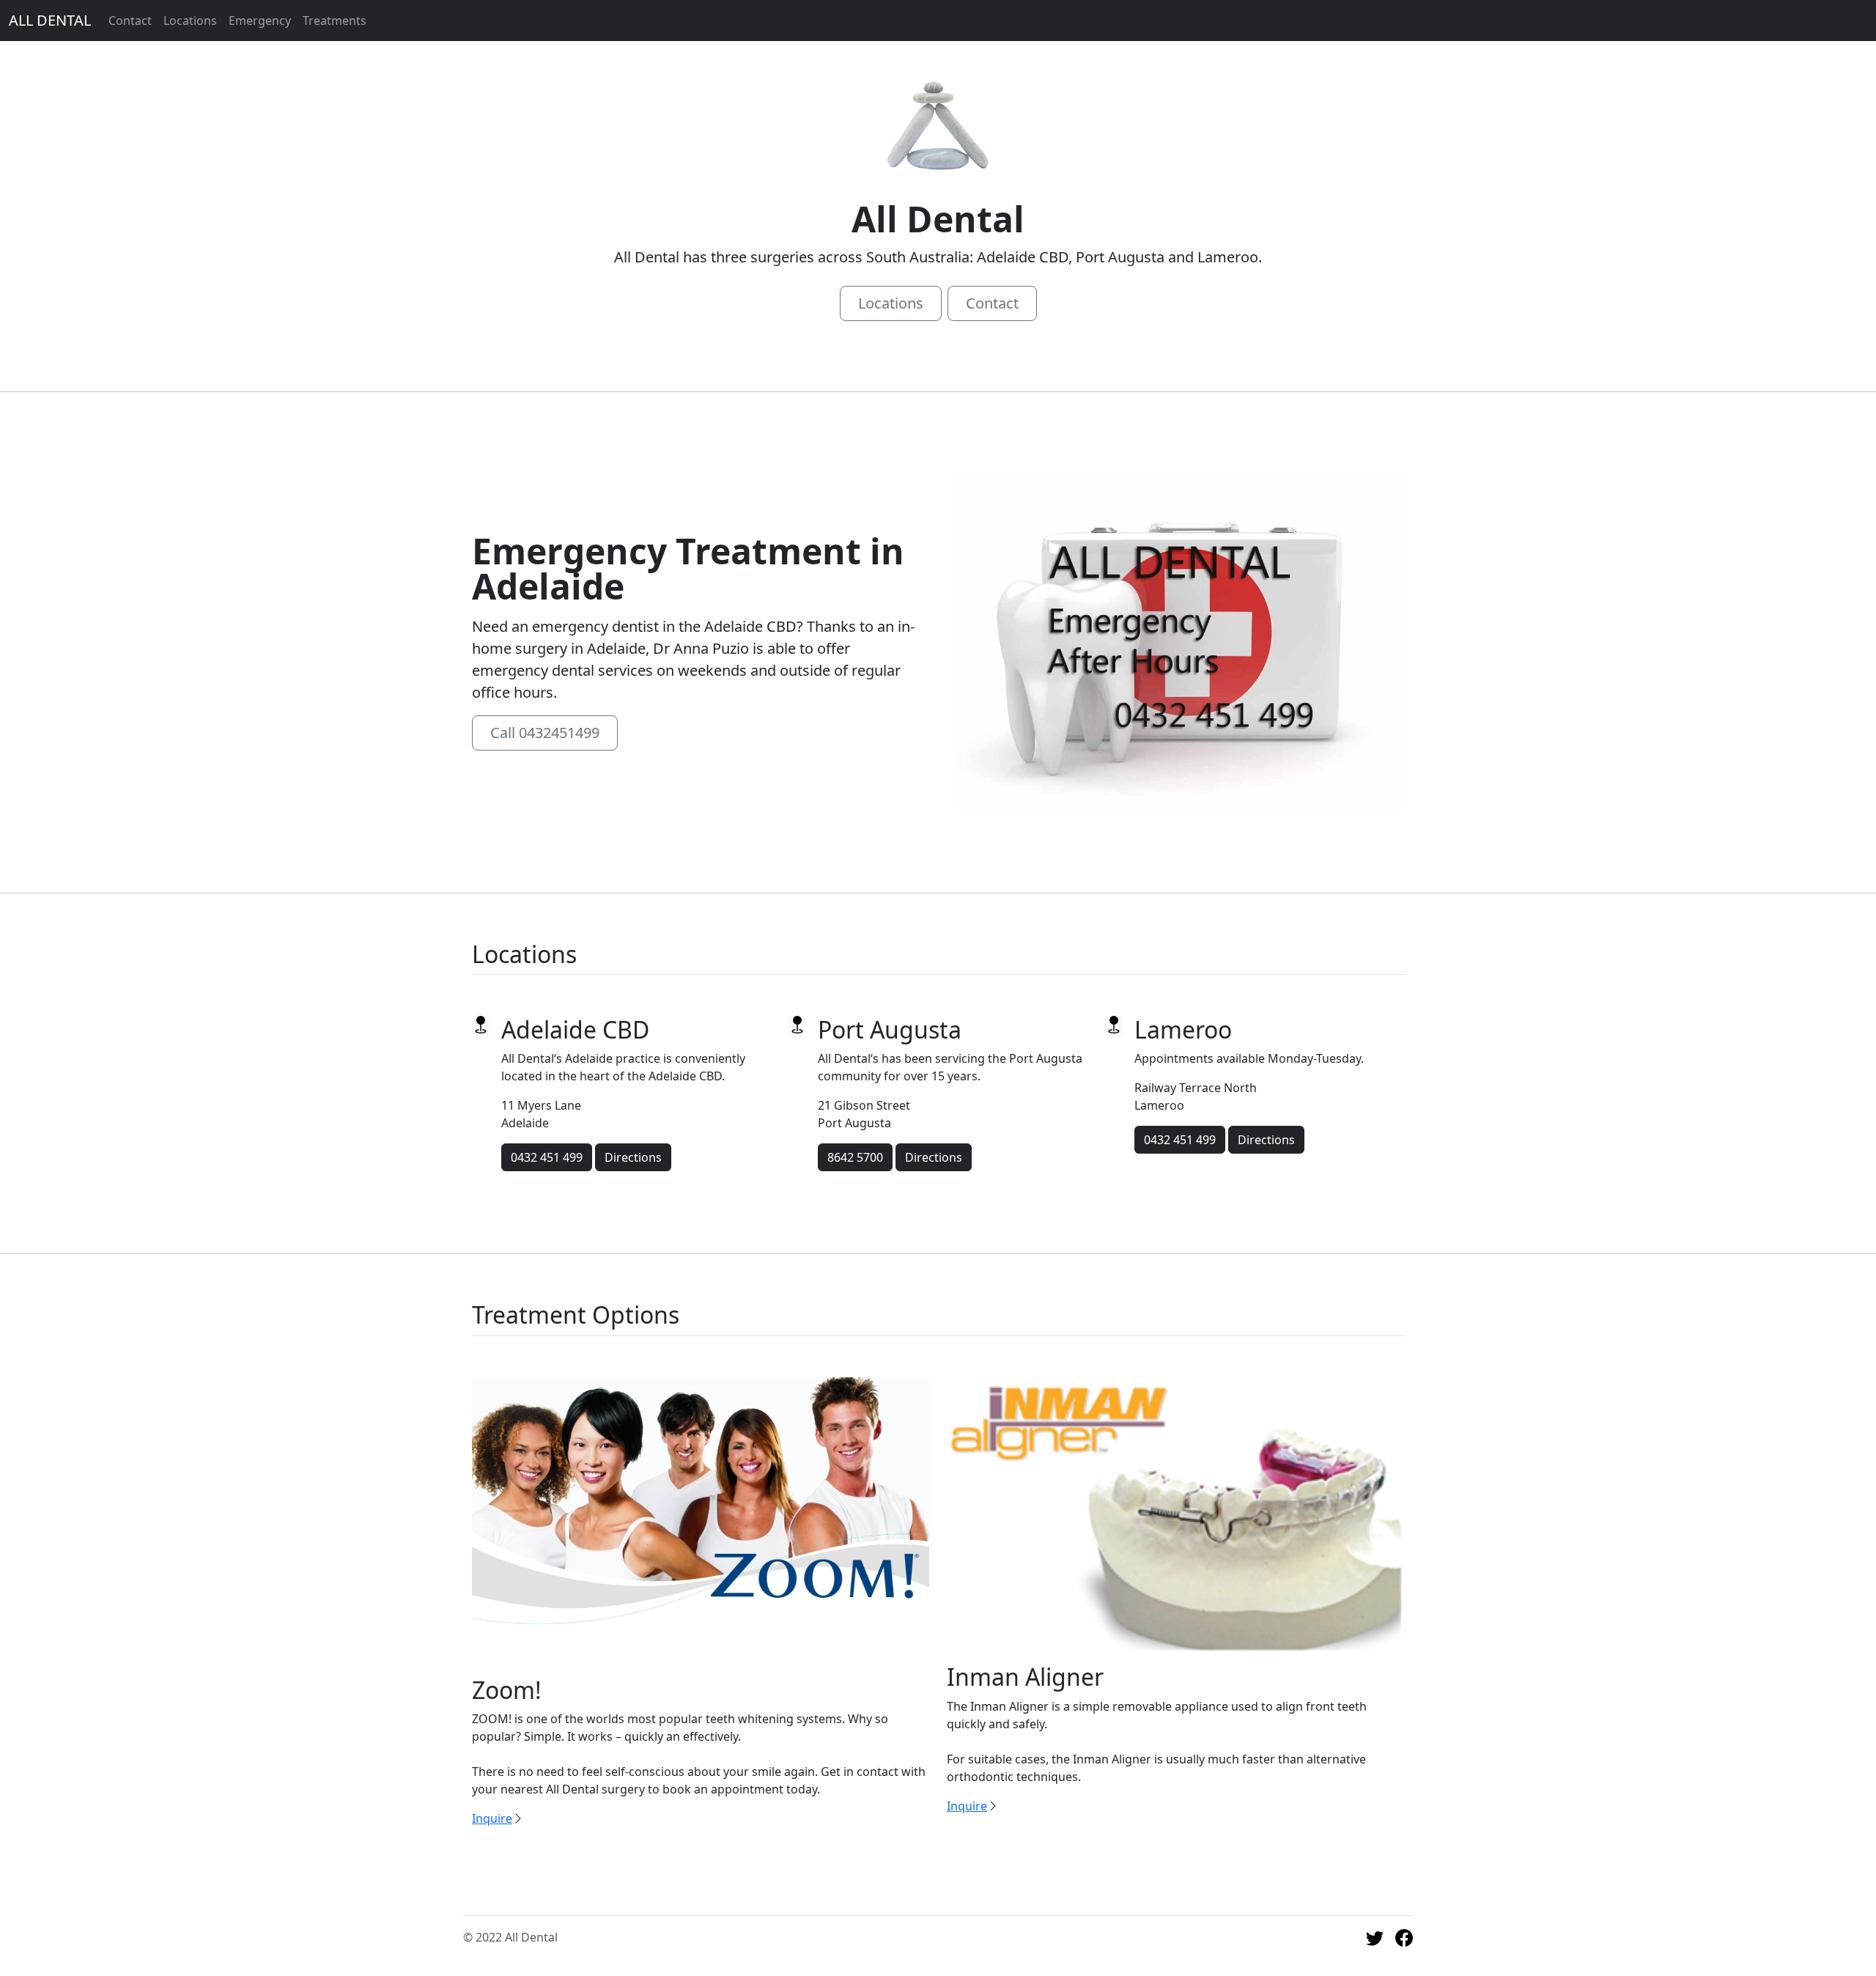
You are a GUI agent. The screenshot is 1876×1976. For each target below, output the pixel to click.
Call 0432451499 (545, 733)
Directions (633, 1157)
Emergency (260, 21)
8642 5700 (855, 1157)
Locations (190, 21)
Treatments (335, 21)
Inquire (492, 1818)
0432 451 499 (547, 1157)
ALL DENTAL (50, 20)
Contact (130, 21)
